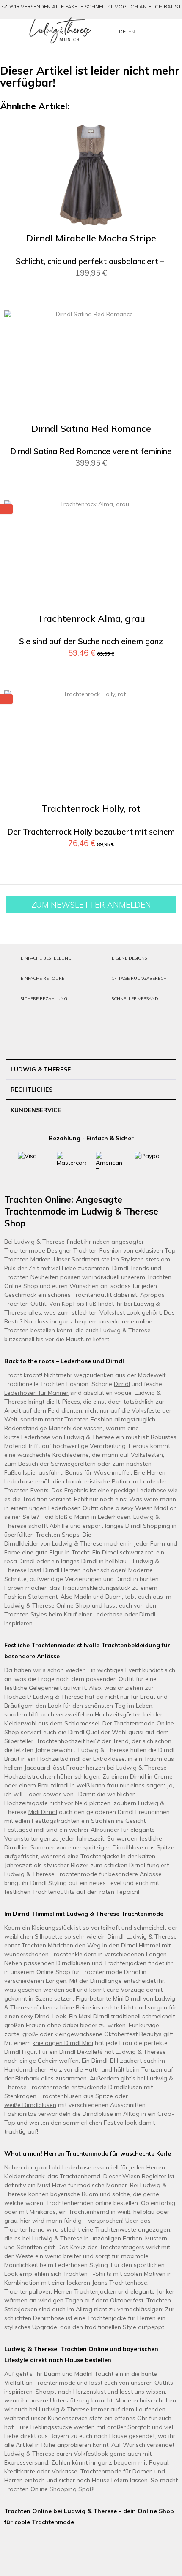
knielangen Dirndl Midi (63, 2043)
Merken (166, 134)
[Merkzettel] (157, 30)
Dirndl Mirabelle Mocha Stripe (91, 238)
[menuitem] (10, 31)
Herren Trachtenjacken (85, 2291)
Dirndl (122, 1384)
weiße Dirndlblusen (30, 2105)
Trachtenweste (116, 2229)
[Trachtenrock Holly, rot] (91, 745)
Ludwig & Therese (64, 2409)
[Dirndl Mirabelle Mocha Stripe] (91, 175)
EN (132, 31)
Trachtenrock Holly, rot (91, 809)
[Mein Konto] (143, 30)
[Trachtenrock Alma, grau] (91, 555)
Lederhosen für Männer (36, 1393)
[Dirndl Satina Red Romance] (91, 365)
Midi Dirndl (43, 1812)
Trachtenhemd (80, 2176)
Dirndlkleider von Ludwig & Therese (53, 1543)
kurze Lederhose (27, 1437)
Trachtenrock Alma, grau (91, 619)
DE (123, 31)
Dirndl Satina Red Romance (91, 429)
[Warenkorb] (170, 30)
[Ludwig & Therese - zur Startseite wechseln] (60, 31)
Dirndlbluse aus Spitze (143, 1847)
